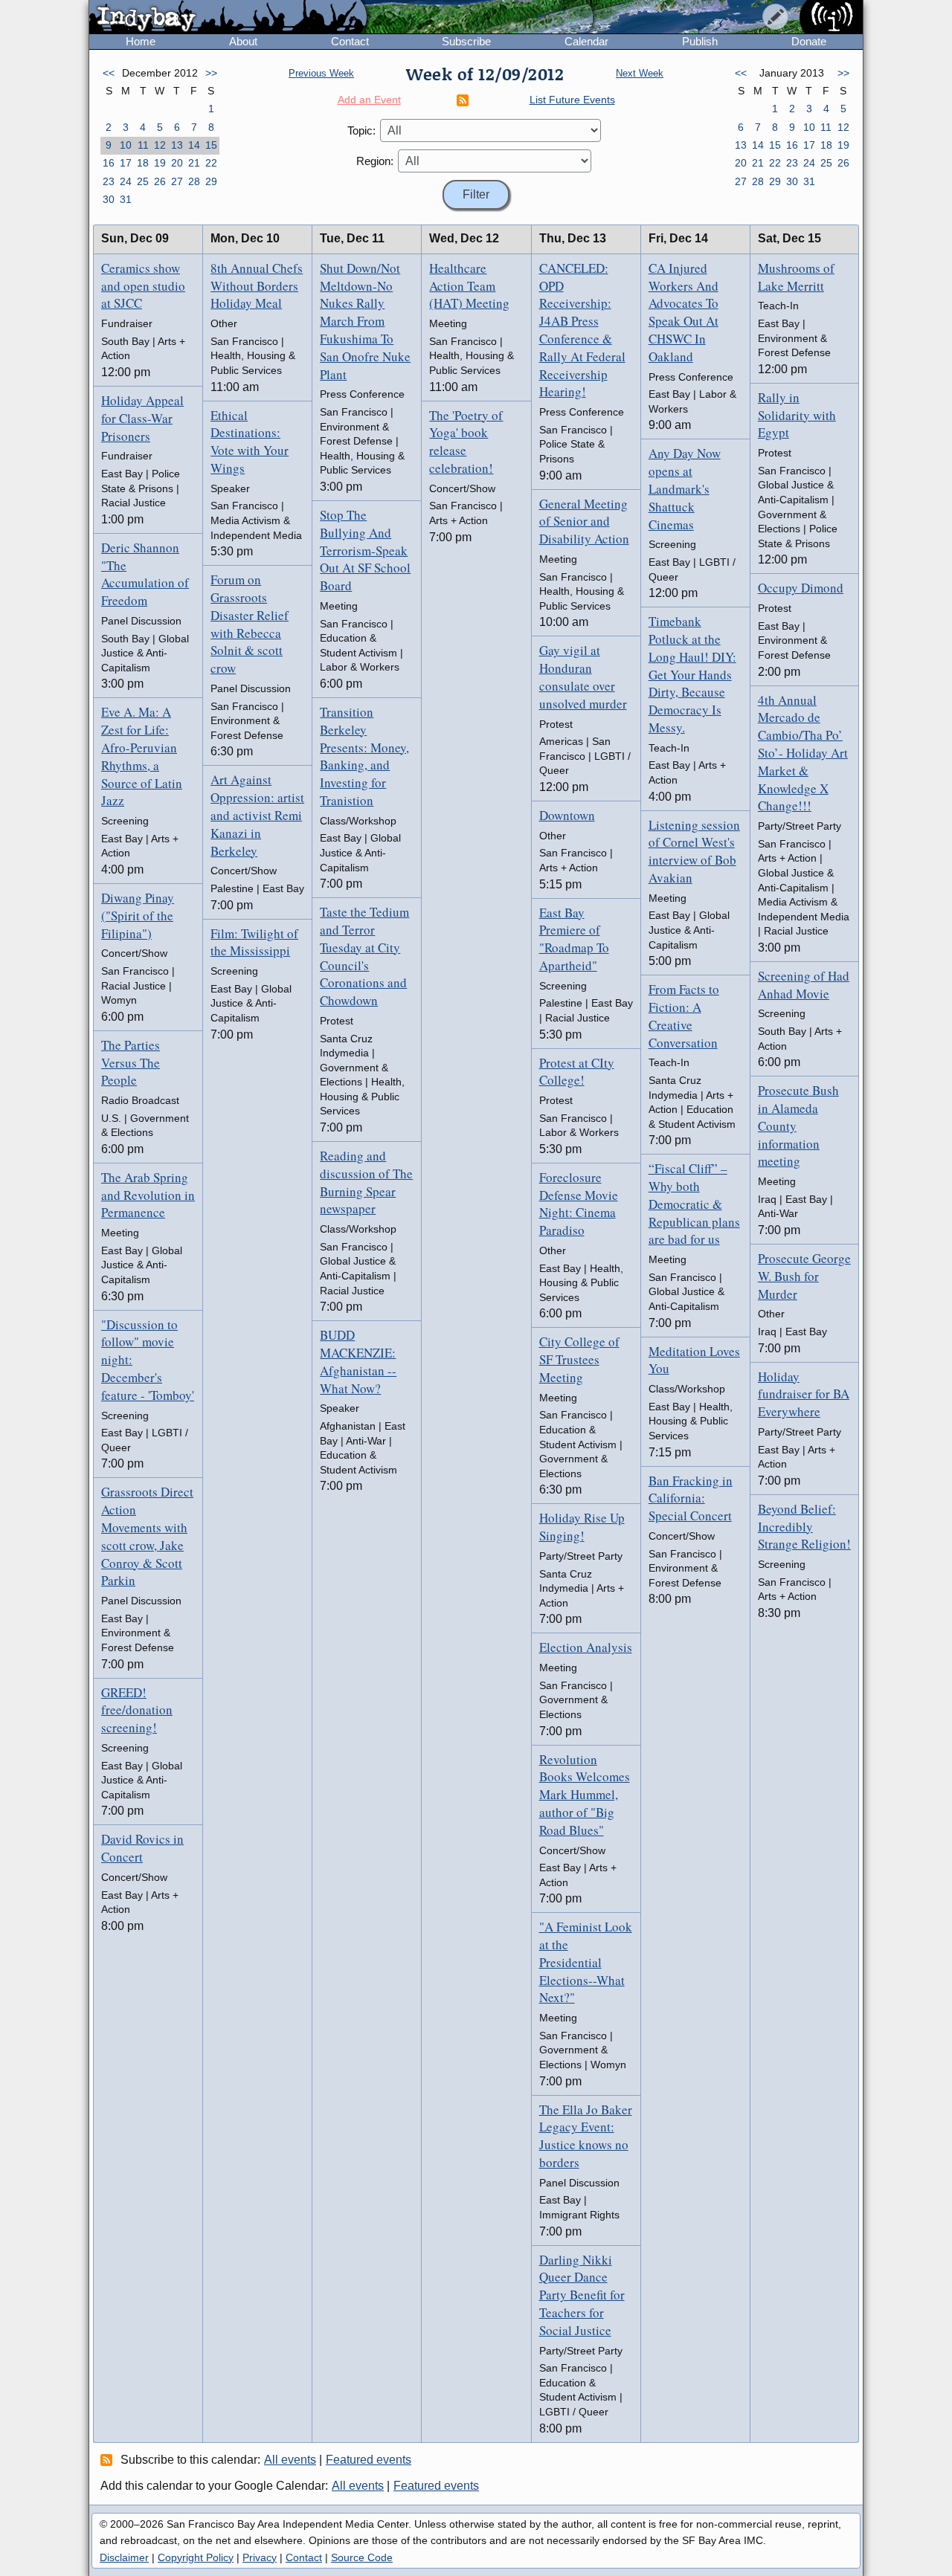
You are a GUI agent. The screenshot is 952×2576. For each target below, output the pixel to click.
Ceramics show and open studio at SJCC (143, 286)
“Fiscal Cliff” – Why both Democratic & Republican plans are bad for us (694, 1204)
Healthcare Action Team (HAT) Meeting (469, 286)
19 (160, 163)
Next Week (640, 73)
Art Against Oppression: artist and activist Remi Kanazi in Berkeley (257, 815)
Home (141, 41)
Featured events (369, 2460)
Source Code (362, 2557)
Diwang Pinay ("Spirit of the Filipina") (138, 916)
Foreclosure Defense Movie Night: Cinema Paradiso (579, 1204)
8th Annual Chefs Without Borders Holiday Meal (257, 286)
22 (211, 163)
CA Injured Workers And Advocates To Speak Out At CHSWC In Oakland (684, 312)
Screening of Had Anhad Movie (804, 985)
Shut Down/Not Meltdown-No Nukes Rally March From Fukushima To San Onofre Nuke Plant (365, 321)
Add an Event (369, 100)
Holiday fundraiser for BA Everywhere (804, 1394)
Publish (700, 41)
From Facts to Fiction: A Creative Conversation (684, 1016)
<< (109, 73)
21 (194, 163)
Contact (350, 41)
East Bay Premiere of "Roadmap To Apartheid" (574, 939)
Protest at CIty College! (577, 1072)
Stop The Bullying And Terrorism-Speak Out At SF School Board (365, 550)
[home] (228, 18)
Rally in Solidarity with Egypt (797, 415)
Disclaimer (124, 2557)
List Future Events (572, 100)
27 (177, 181)
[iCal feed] (109, 2459)
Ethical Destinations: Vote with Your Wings (250, 442)
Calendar (586, 41)
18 (143, 163)
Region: (375, 161)
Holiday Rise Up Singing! (582, 1527)
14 (194, 145)
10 (126, 145)
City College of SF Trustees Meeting (579, 1359)
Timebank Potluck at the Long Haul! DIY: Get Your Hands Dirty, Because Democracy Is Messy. (692, 674)
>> (211, 73)
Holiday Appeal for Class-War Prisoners (142, 418)
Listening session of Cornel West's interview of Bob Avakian (694, 851)
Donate (809, 41)
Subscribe (466, 41)
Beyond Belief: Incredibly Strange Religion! (804, 1527)
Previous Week (321, 73)
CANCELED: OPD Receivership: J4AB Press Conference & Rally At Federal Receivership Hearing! (582, 330)
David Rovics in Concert (142, 1848)
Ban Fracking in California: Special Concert (691, 1498)
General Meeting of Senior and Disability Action (584, 522)
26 (160, 181)
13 (177, 145)
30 (109, 199)
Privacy (260, 2557)
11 (143, 145)
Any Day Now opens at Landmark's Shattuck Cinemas (685, 488)
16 (109, 163)
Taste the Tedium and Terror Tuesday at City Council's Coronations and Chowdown (364, 956)
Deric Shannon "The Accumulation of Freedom (145, 574)
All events (290, 2460)
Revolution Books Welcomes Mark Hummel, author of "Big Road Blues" (585, 1795)
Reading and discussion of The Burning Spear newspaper (366, 1182)
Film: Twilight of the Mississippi (254, 942)
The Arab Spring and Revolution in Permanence (148, 1195)
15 (211, 145)
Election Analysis (586, 1647)
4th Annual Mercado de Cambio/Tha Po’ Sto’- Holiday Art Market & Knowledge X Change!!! (803, 753)
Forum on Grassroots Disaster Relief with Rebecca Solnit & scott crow (250, 624)
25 (143, 181)
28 (194, 181)
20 (177, 163)
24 (126, 181)
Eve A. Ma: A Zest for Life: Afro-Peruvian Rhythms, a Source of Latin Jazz (142, 756)
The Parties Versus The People (131, 1063)
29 (211, 181)
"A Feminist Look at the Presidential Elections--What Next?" (586, 1962)
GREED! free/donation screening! (137, 1710)
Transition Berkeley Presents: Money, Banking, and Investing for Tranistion (364, 756)
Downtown (567, 815)
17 (126, 163)
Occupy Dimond (801, 588)
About (243, 41)
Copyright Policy (196, 2557)
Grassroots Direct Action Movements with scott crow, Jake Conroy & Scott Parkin (147, 1536)
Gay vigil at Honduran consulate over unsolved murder (583, 677)
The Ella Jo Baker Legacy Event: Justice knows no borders (586, 2136)
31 (126, 199)
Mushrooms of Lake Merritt (796, 277)
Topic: (361, 130)
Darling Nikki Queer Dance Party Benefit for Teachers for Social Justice (582, 2295)
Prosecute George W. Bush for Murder (804, 1276)
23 (109, 181)
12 (160, 145)
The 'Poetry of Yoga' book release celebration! (466, 442)
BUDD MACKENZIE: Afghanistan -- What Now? (358, 1361)
